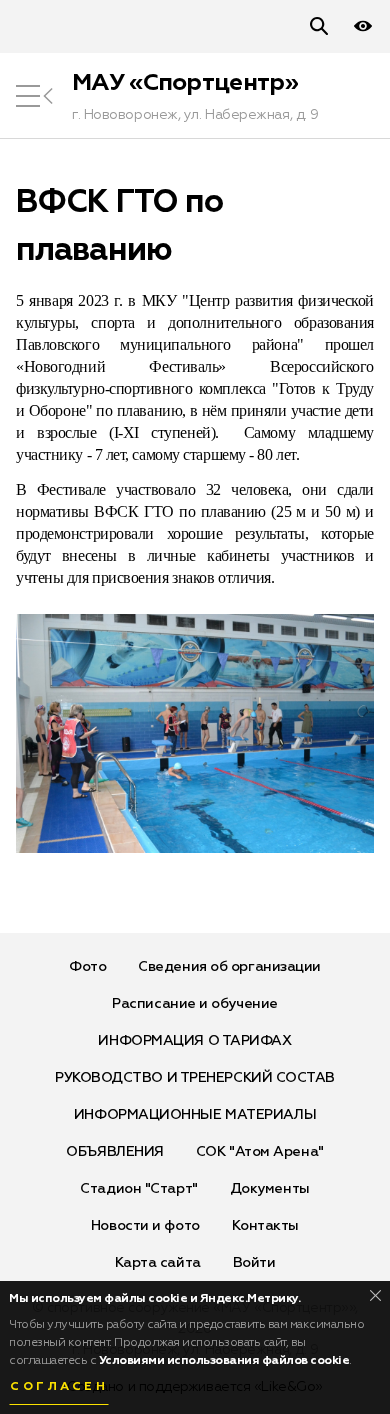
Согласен (59, 1387)
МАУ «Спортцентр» (185, 83)
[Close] (375, 1295)
